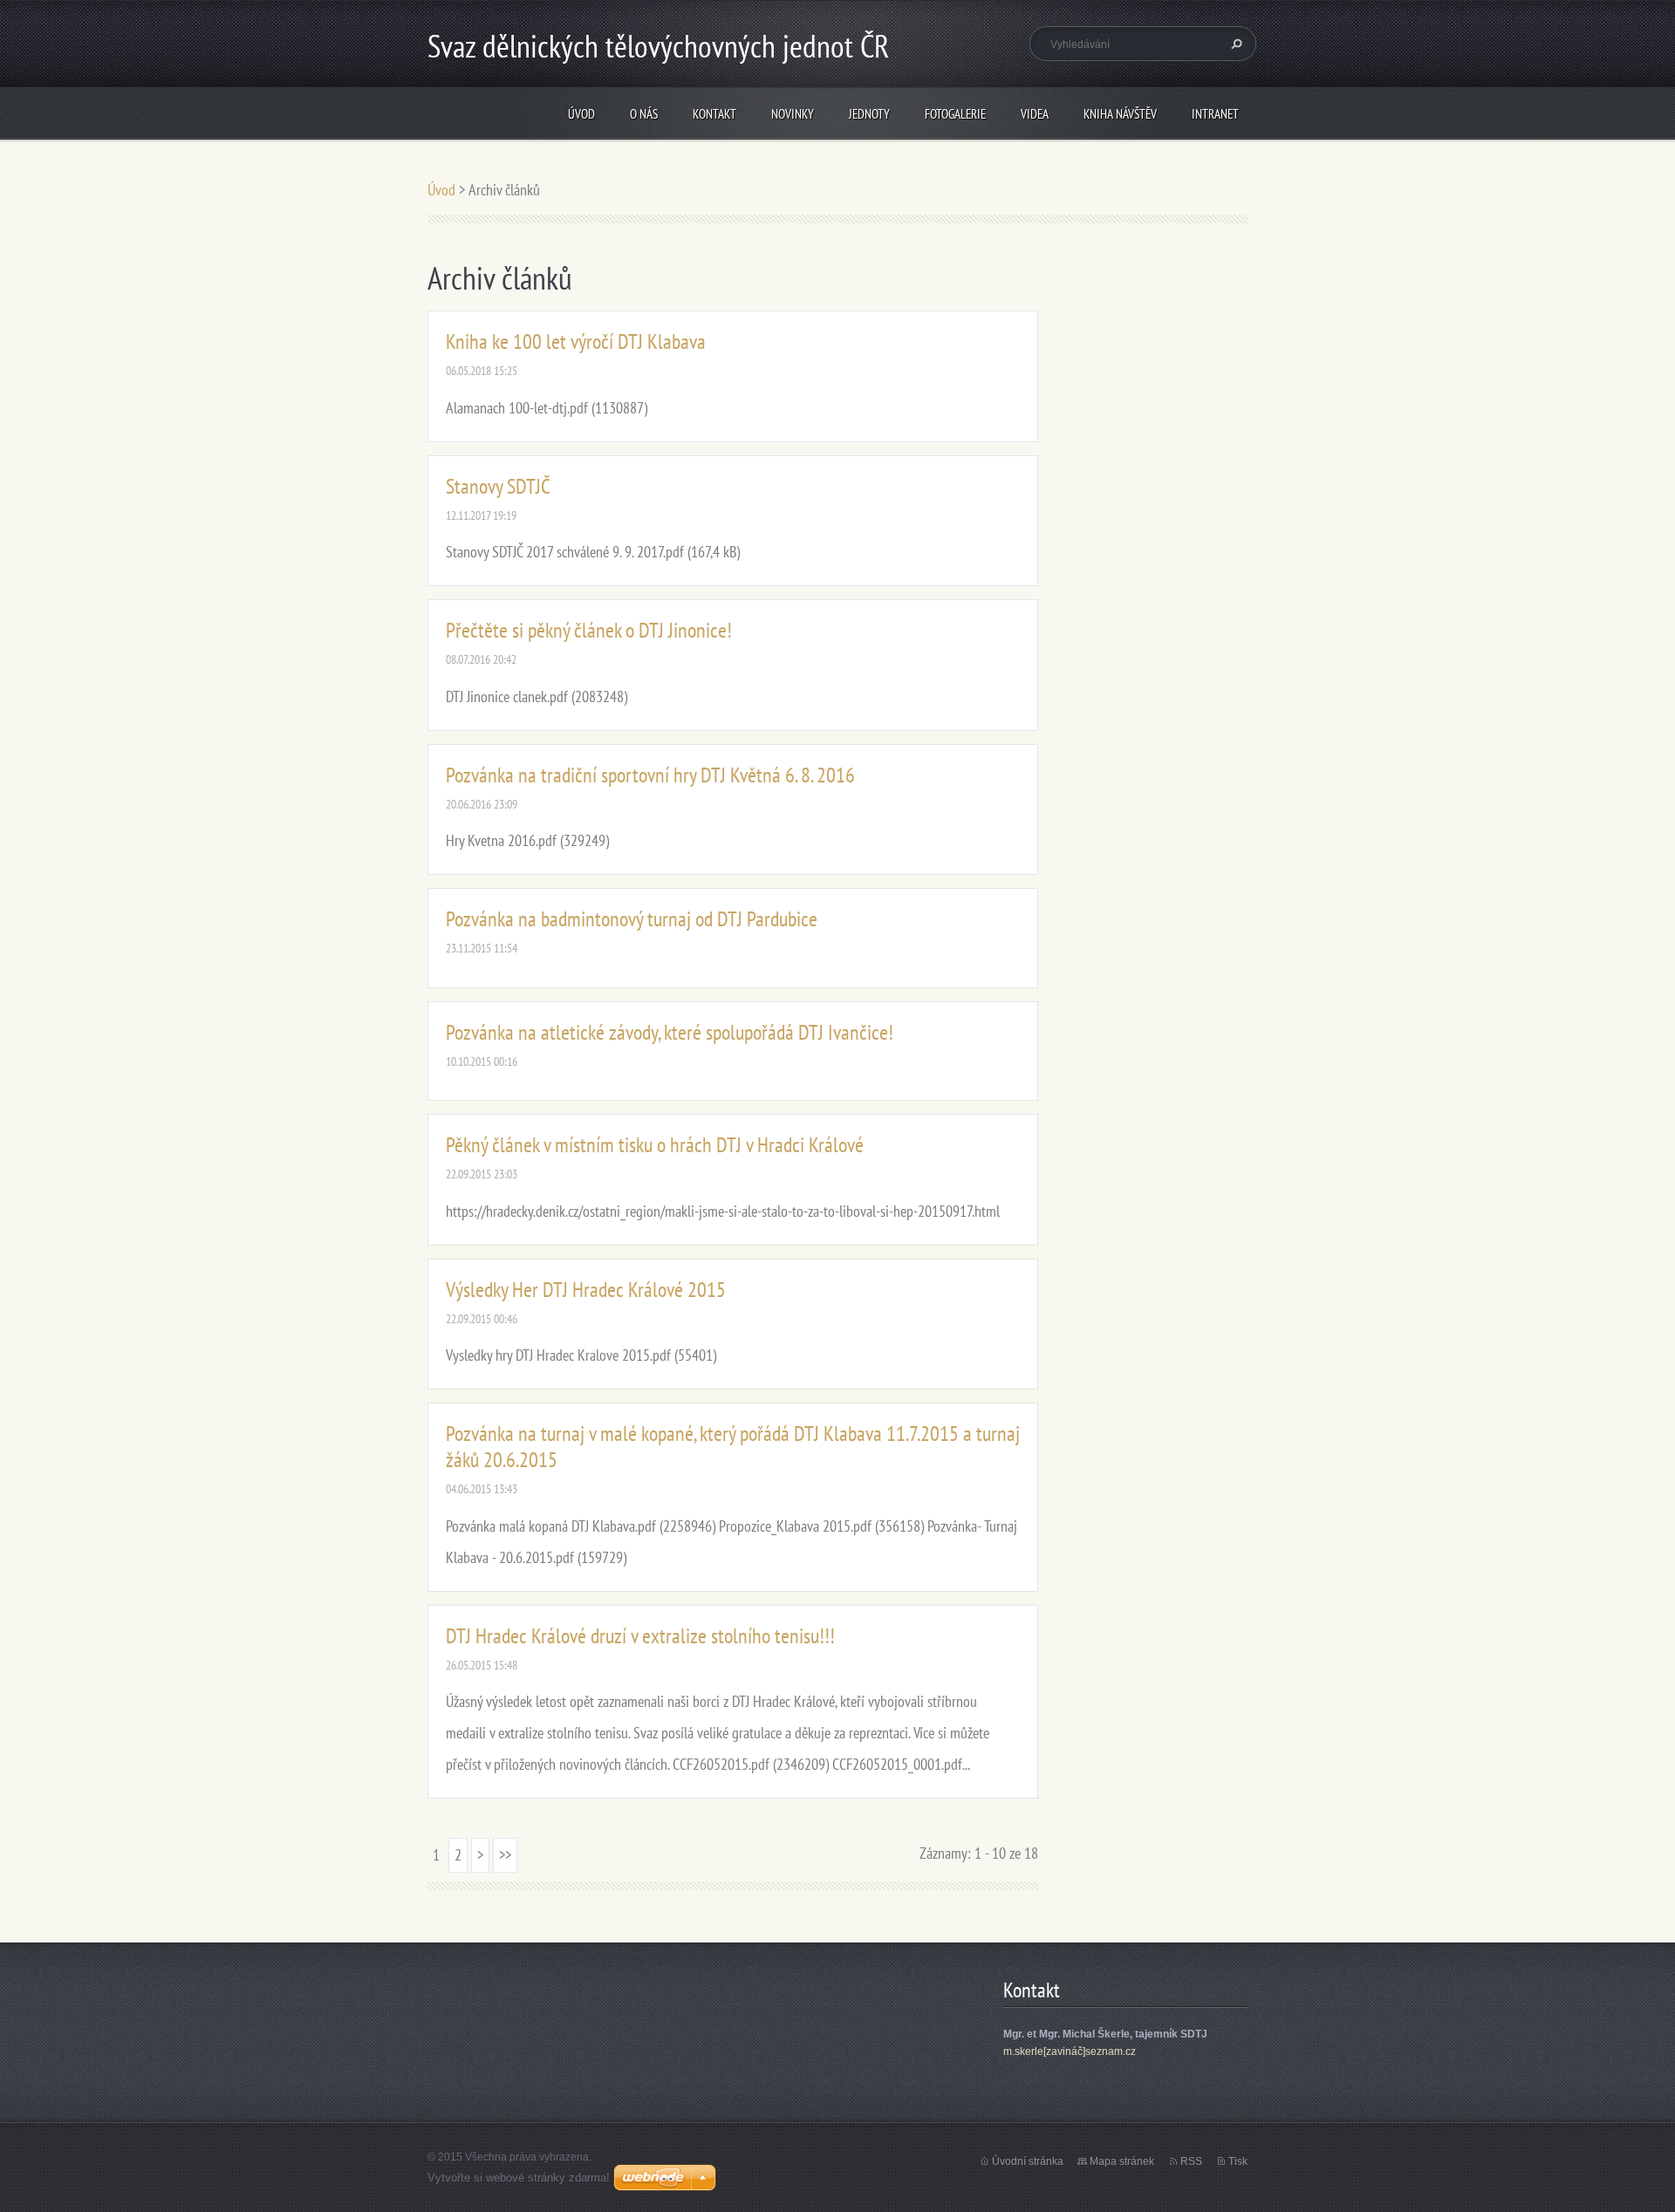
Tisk (1238, 2161)
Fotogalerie (955, 114)
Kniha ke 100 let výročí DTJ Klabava (576, 341)
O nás (644, 114)
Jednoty (869, 114)
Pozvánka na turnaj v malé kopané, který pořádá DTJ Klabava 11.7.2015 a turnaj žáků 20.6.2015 (733, 1447)
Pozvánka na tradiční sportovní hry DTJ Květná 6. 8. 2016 (650, 775)
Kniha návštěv (1120, 114)
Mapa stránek (1122, 2161)
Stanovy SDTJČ (498, 486)
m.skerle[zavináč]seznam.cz (1070, 2052)
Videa (1035, 114)
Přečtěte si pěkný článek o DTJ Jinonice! (589, 630)
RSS (1191, 2161)
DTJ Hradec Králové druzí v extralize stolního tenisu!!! (640, 1636)
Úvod (581, 114)
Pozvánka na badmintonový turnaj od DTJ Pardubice (632, 919)
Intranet (1215, 114)
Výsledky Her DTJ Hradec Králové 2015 (586, 1290)
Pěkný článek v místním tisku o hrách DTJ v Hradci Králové (655, 1145)
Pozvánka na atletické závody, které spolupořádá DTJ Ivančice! (670, 1032)
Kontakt (714, 114)
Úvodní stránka (1028, 2161)
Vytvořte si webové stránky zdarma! (519, 2178)
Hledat (1234, 44)
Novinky (793, 114)
